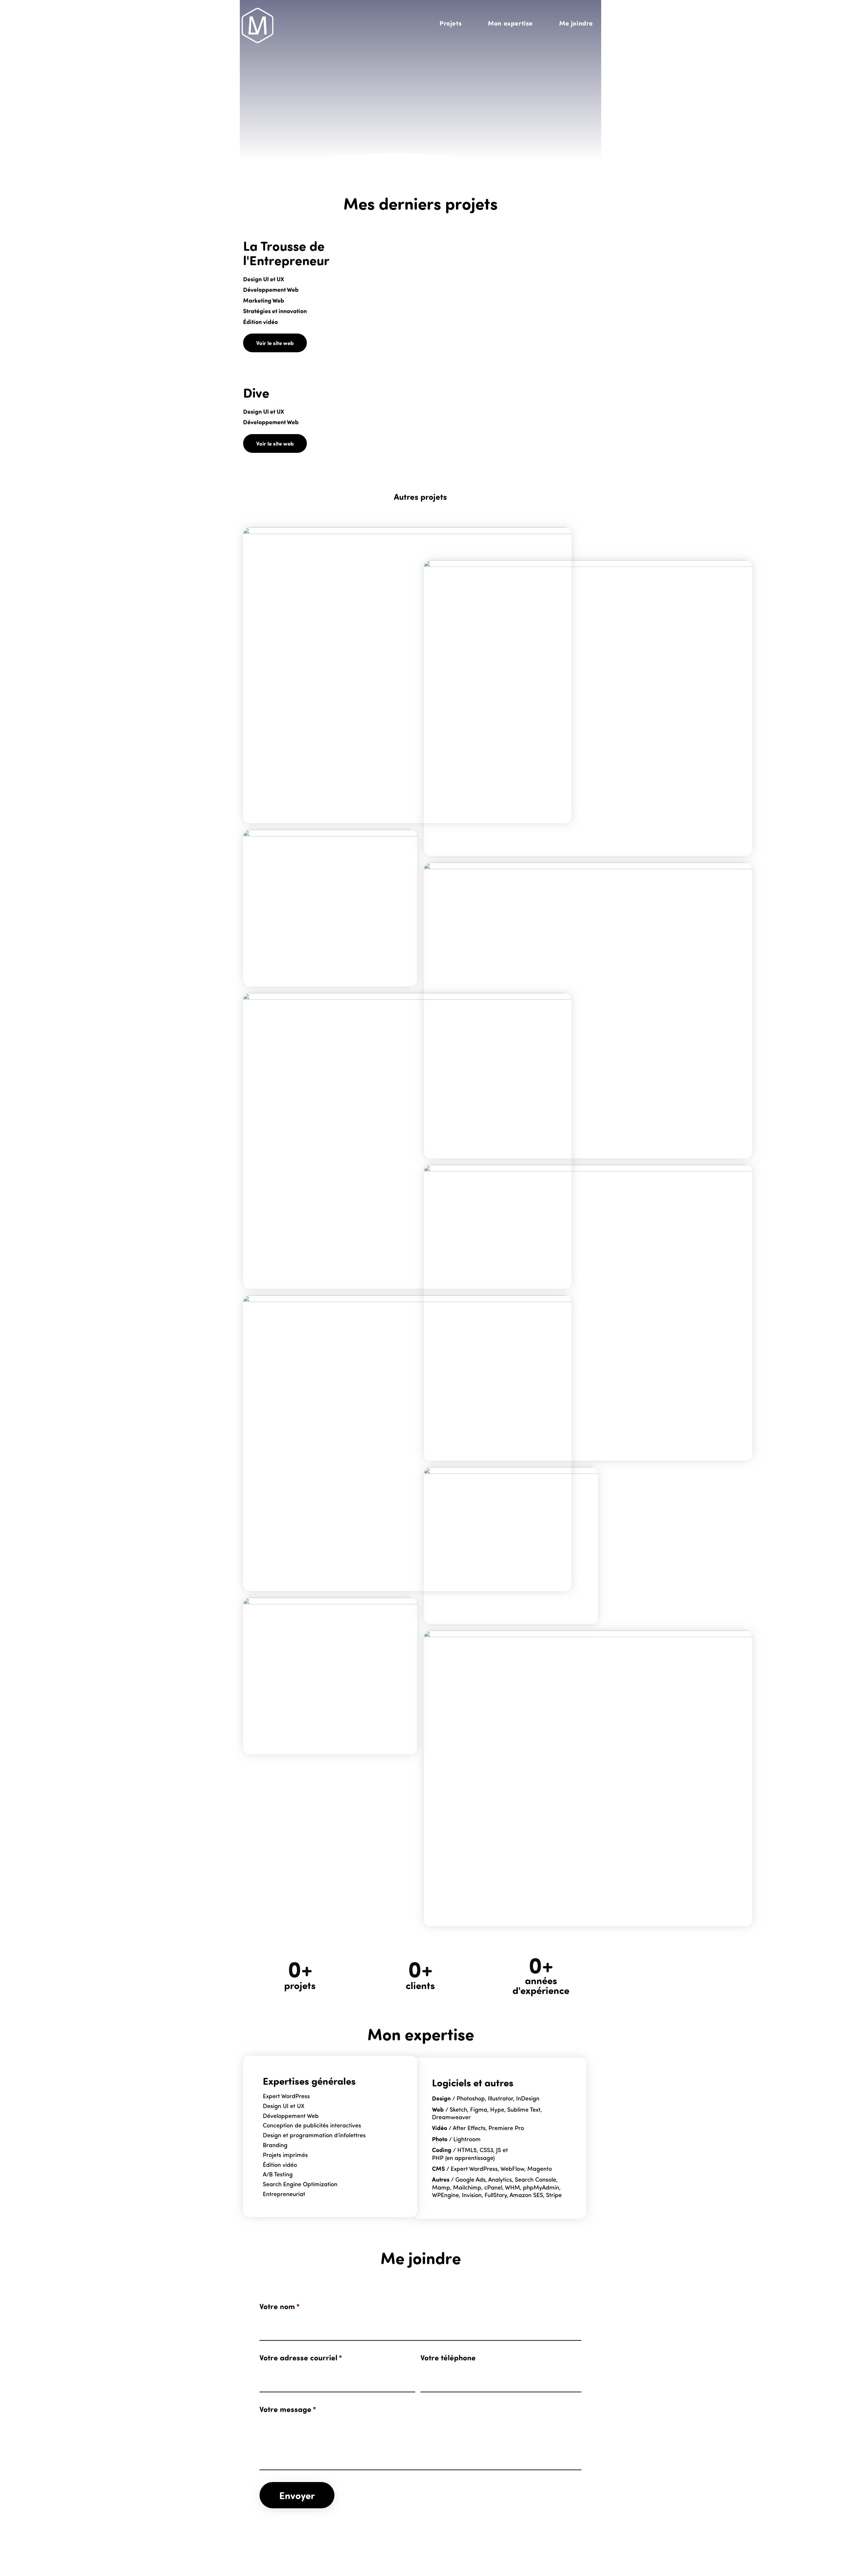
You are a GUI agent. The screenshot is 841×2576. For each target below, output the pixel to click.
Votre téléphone (448, 2357)
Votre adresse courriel (301, 2357)
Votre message (288, 2409)
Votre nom (280, 2306)
